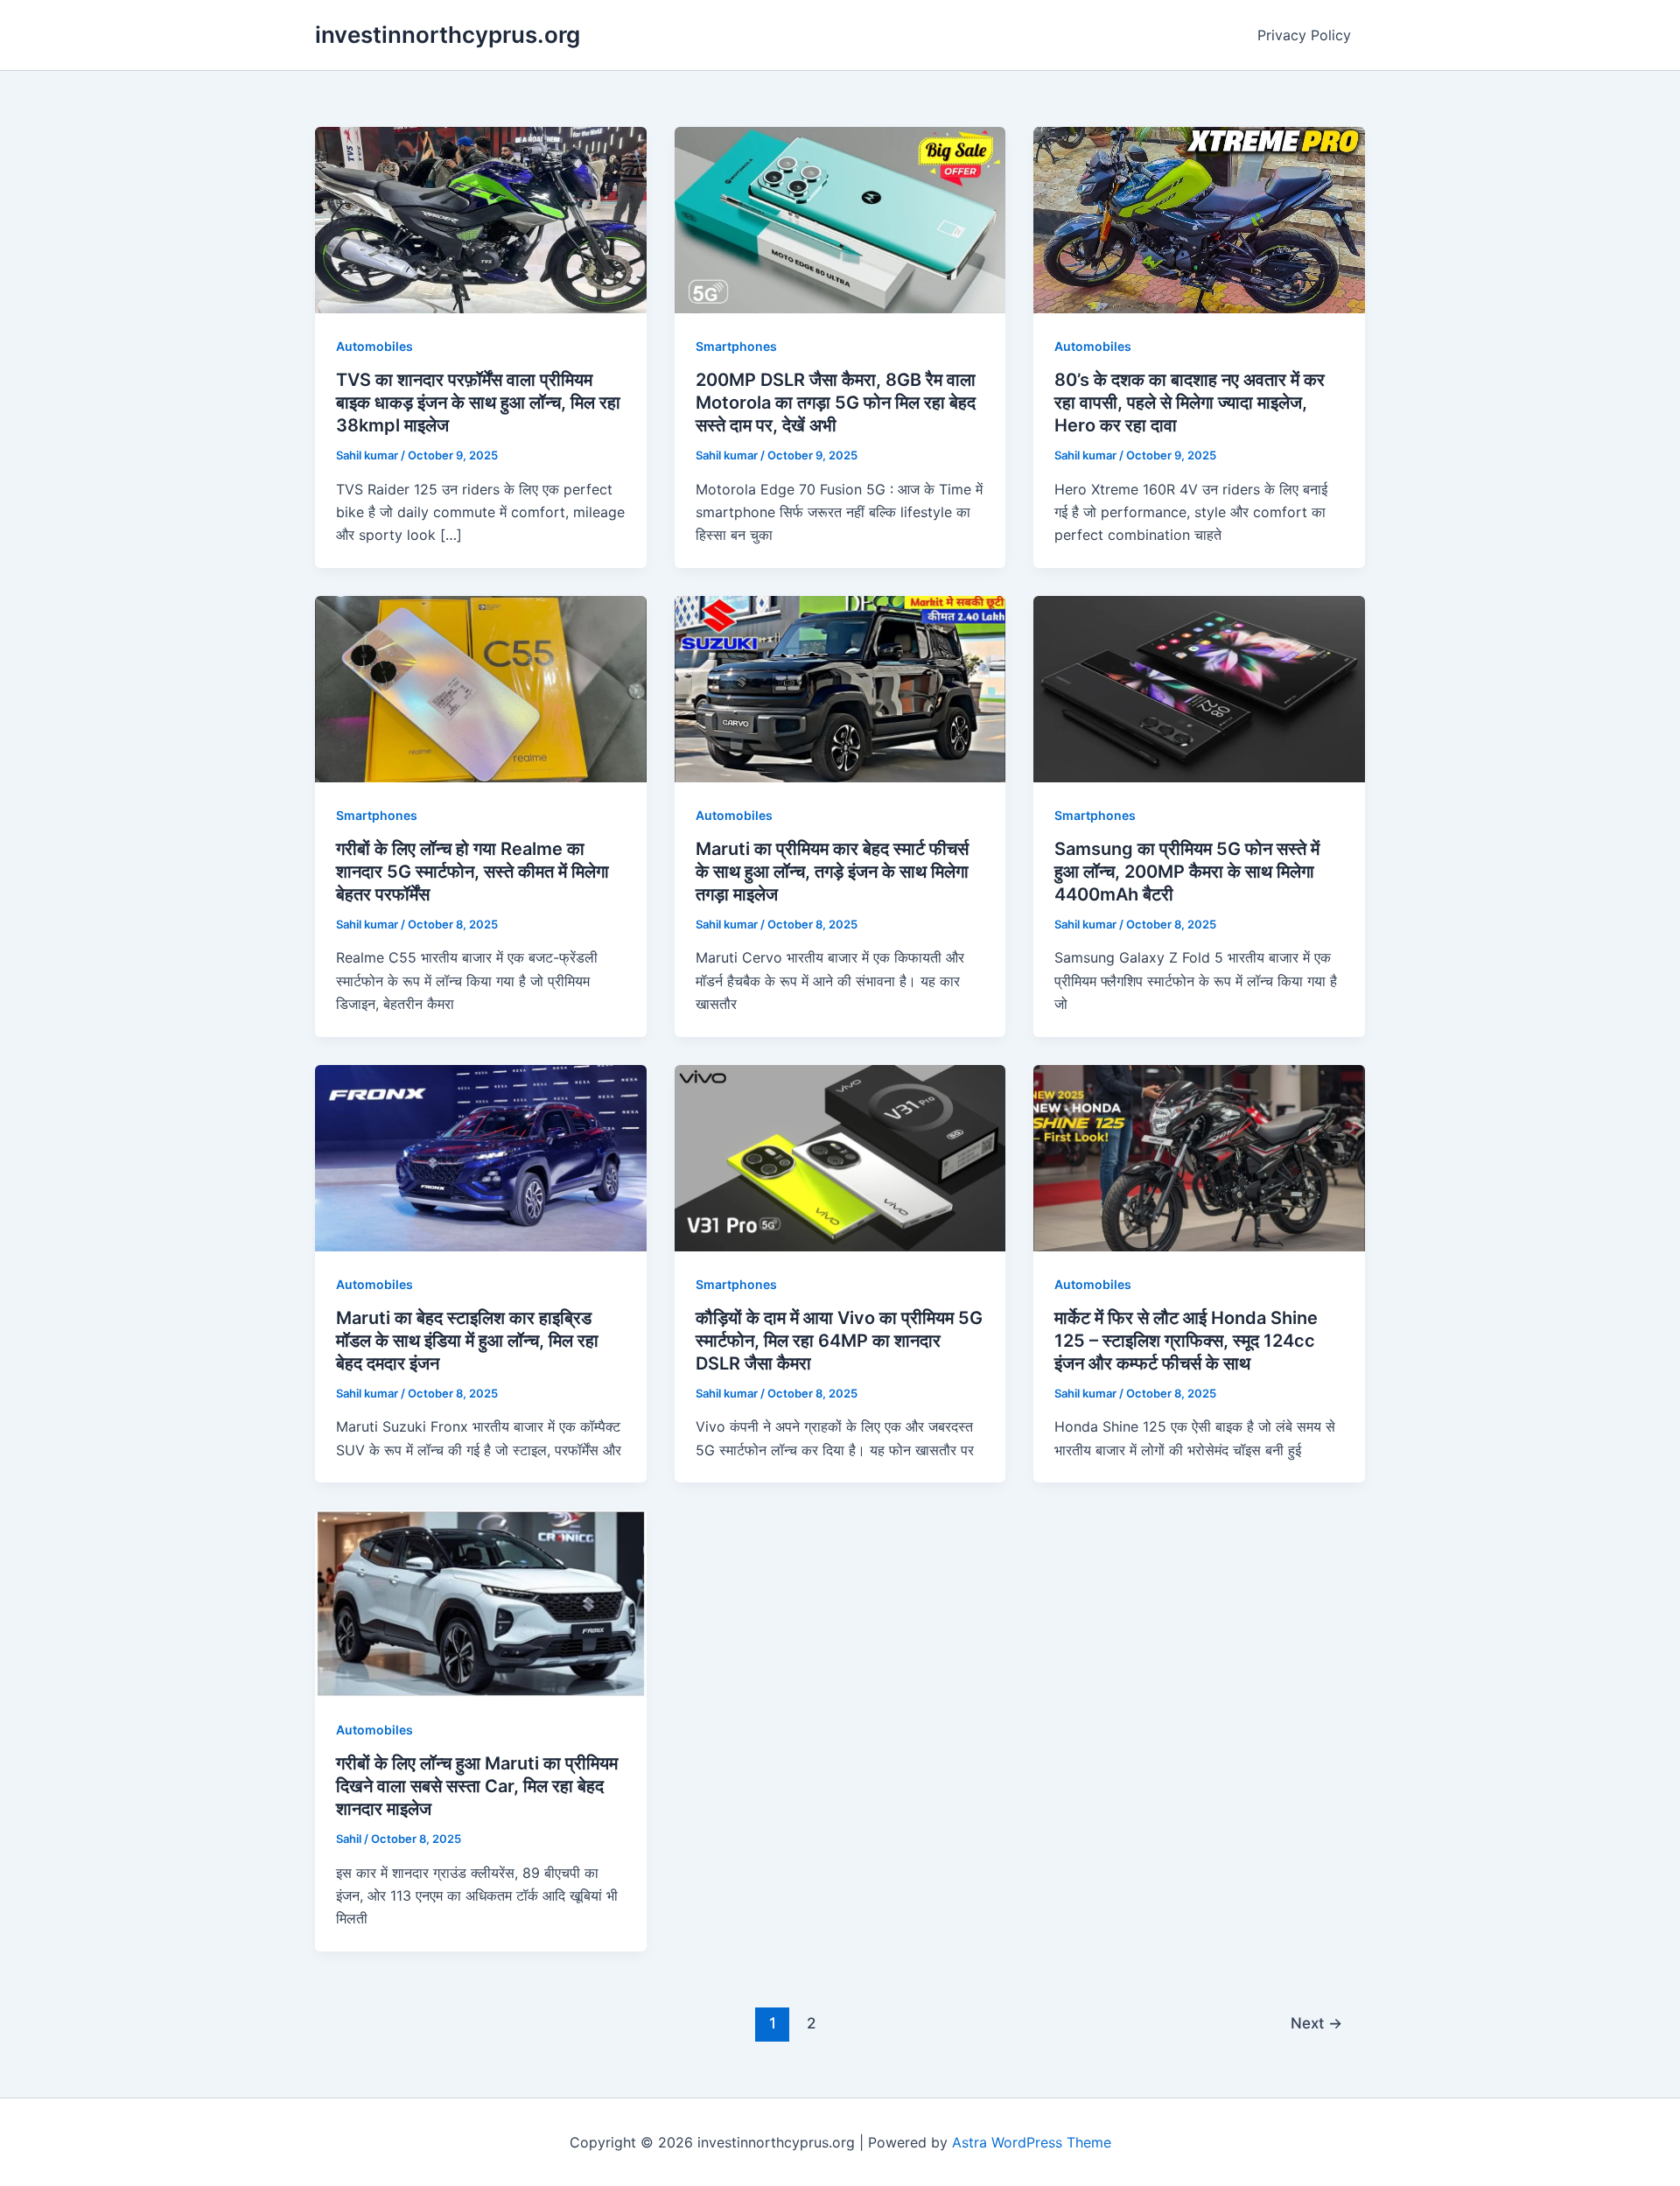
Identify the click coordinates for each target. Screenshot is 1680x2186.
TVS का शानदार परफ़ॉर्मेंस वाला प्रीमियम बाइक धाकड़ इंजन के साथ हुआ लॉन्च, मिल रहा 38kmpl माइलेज (478, 403)
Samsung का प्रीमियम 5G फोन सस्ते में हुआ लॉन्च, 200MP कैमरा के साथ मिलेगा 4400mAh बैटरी (1187, 872)
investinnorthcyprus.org (448, 35)
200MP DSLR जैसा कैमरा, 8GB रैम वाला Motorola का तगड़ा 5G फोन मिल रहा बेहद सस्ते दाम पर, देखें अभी (836, 403)
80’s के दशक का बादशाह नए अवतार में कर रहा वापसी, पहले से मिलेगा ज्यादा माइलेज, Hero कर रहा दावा (1190, 403)
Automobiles (374, 346)
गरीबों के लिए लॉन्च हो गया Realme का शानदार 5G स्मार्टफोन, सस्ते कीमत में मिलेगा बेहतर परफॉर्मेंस (472, 872)
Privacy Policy (1304, 35)
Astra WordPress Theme (1032, 2142)
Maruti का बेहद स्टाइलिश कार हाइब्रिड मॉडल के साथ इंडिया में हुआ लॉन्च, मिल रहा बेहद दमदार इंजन (467, 1341)
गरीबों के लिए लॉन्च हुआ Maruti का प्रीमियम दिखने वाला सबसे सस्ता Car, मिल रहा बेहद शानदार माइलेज (477, 1786)
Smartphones (736, 346)
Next (1316, 2023)
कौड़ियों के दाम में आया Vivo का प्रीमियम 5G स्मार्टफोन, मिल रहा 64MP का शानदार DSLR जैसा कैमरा (839, 1341)
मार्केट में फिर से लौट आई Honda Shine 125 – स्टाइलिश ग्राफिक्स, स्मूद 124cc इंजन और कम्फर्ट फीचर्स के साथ (1186, 1341)
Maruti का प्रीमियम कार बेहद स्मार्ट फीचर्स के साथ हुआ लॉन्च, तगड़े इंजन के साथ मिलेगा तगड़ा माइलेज (832, 872)
